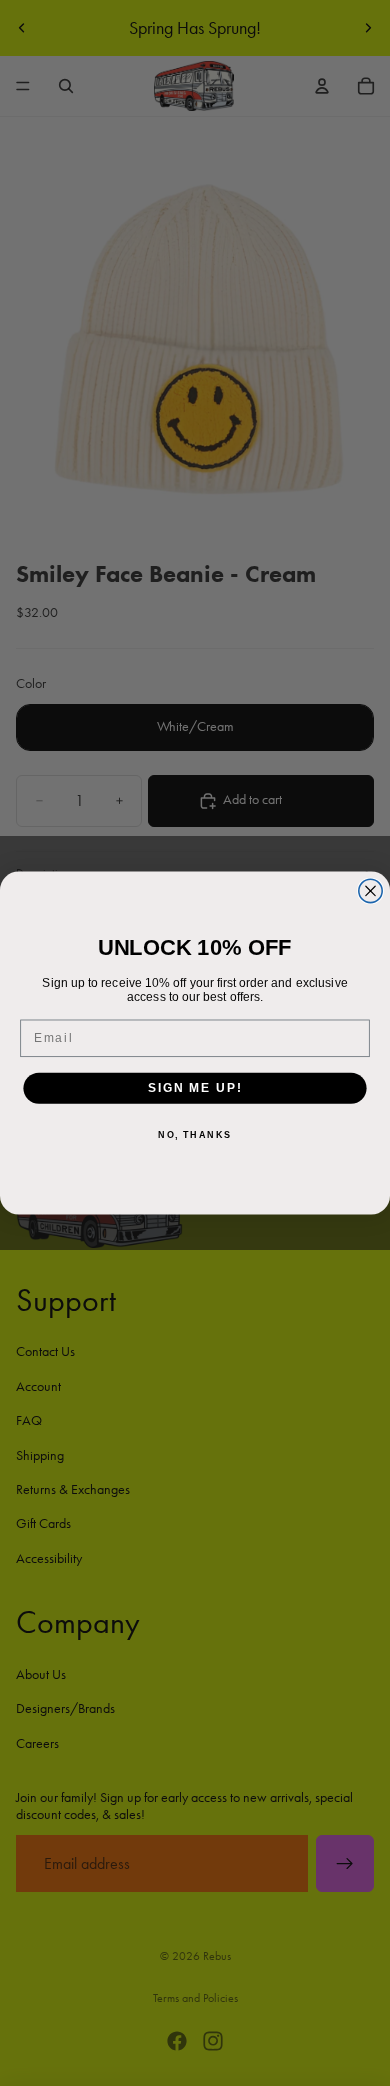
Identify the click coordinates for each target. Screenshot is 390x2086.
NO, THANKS (195, 1135)
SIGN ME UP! (195, 1087)
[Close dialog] (370, 890)
